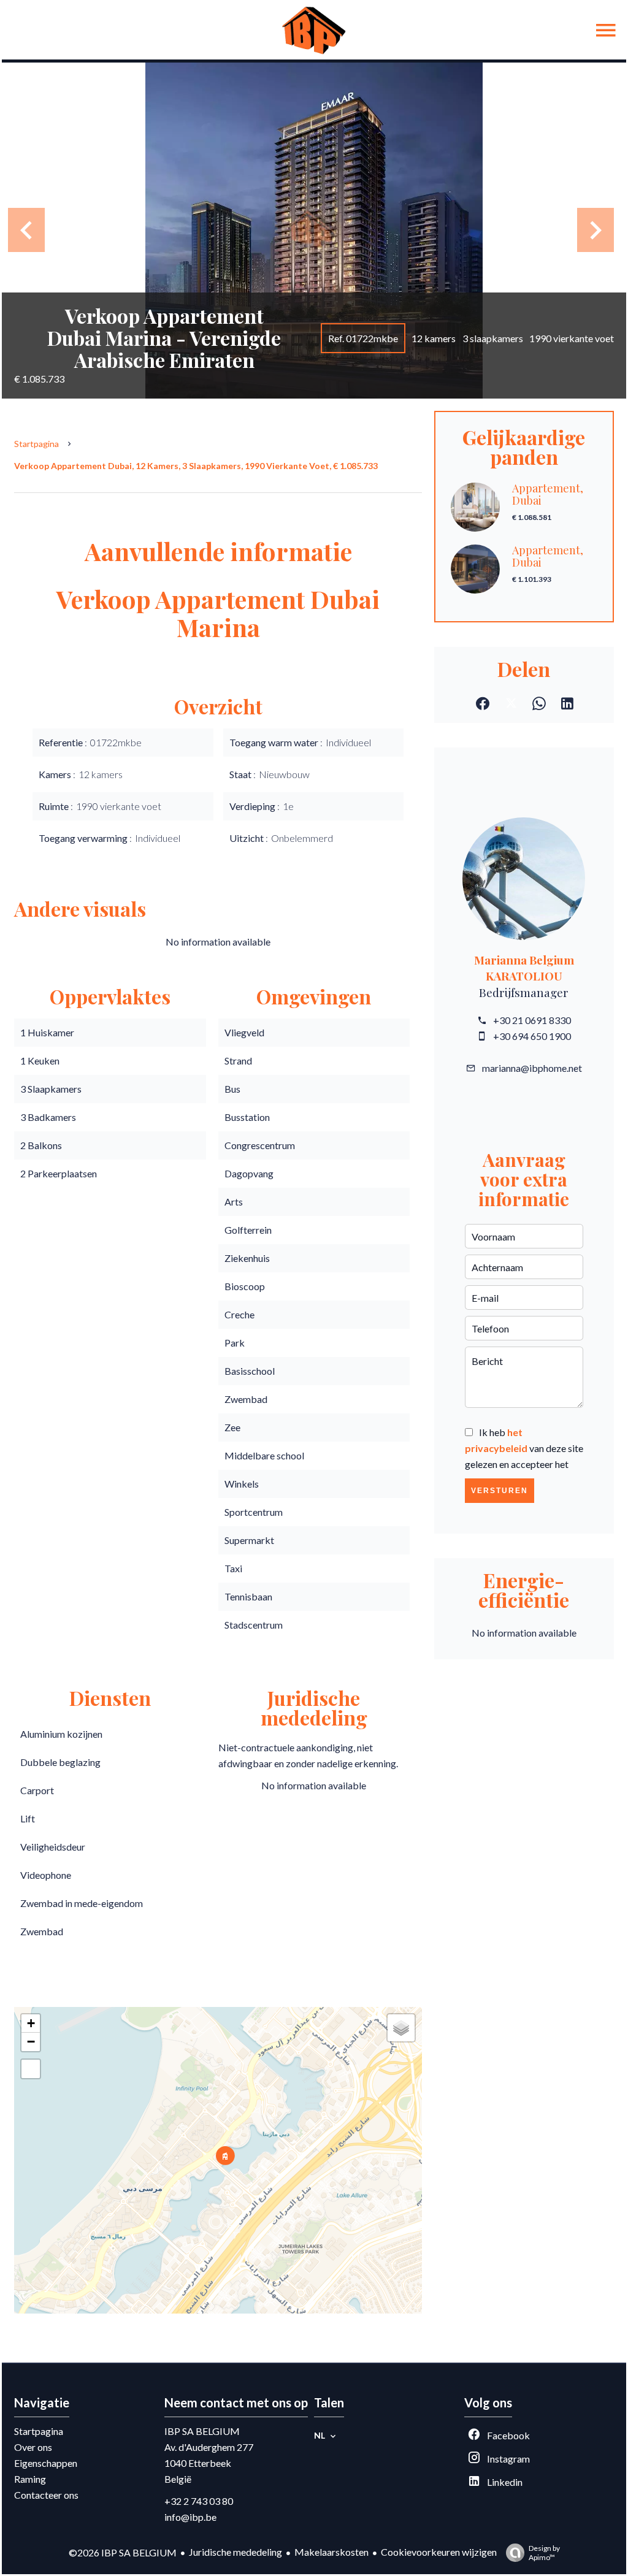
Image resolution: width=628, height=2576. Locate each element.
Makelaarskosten (331, 2552)
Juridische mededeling (235, 2552)
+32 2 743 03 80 (199, 2501)
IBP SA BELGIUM (202, 2431)
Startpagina (36, 444)
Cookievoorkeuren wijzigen (439, 2552)
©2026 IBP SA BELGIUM (123, 2552)
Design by (544, 2553)
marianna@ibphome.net (532, 1068)
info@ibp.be (190, 2517)
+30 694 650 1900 (532, 1036)
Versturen (500, 1491)
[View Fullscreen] (31, 2069)
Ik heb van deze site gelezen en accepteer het (524, 1448)
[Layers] (401, 2028)
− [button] (31, 2042)
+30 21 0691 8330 (532, 1020)
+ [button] (31, 2023)
